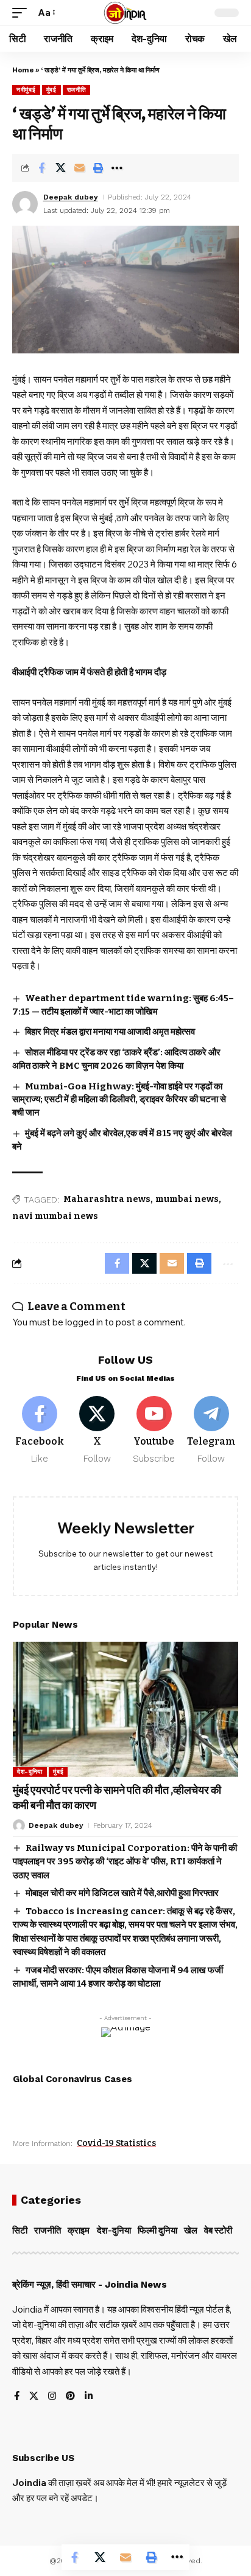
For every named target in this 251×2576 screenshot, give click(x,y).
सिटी (20, 2231)
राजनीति (77, 90)
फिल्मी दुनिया (157, 2231)
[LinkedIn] (89, 2397)
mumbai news (187, 1199)
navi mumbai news (55, 1216)
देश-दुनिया (30, 1772)
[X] (97, 1431)
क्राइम (79, 2231)
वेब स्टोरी (218, 2231)
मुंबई (51, 90)
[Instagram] (52, 2397)
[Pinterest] (70, 2397)
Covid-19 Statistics (116, 2143)
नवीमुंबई (26, 90)
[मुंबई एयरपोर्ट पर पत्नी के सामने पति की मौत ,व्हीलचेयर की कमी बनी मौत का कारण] (125, 1709)
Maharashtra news (107, 1199)
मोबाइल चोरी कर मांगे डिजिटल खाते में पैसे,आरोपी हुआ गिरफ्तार (122, 1893)
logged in (84, 1322)
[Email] (79, 168)
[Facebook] (40, 1431)
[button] (23, 13)
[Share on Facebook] (41, 168)
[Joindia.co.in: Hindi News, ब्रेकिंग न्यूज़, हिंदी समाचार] (125, 13)
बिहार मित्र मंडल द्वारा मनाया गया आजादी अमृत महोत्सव (110, 1032)
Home (23, 70)
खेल (191, 2231)
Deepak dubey (71, 197)
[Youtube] (154, 1431)
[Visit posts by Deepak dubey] (25, 204)
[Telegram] (211, 1431)
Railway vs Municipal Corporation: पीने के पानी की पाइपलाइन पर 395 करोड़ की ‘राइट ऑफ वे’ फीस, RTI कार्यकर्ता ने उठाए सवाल (125, 1862)
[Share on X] (60, 168)
